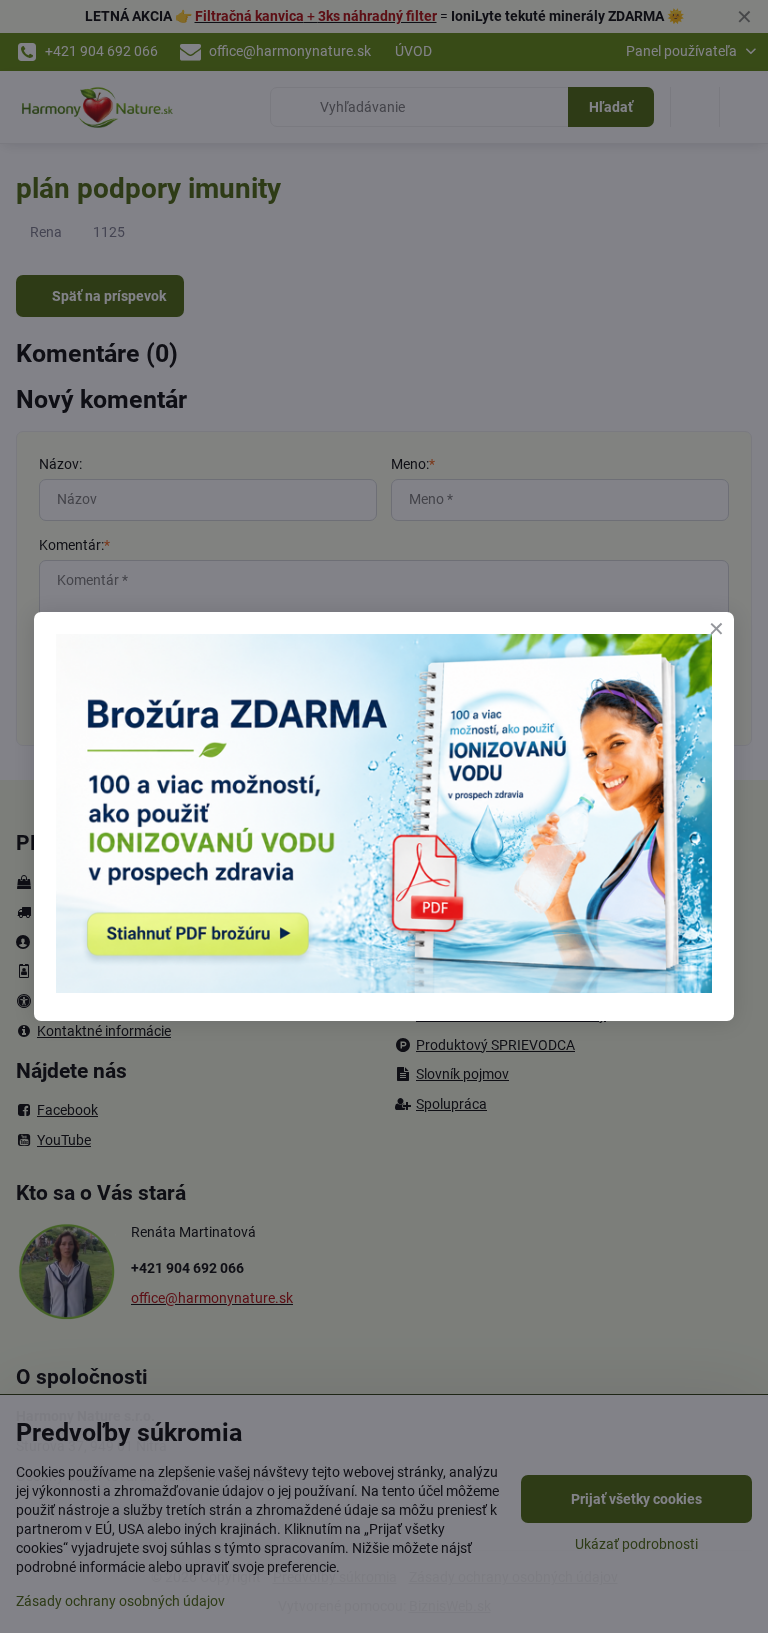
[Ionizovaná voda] (384, 988)
